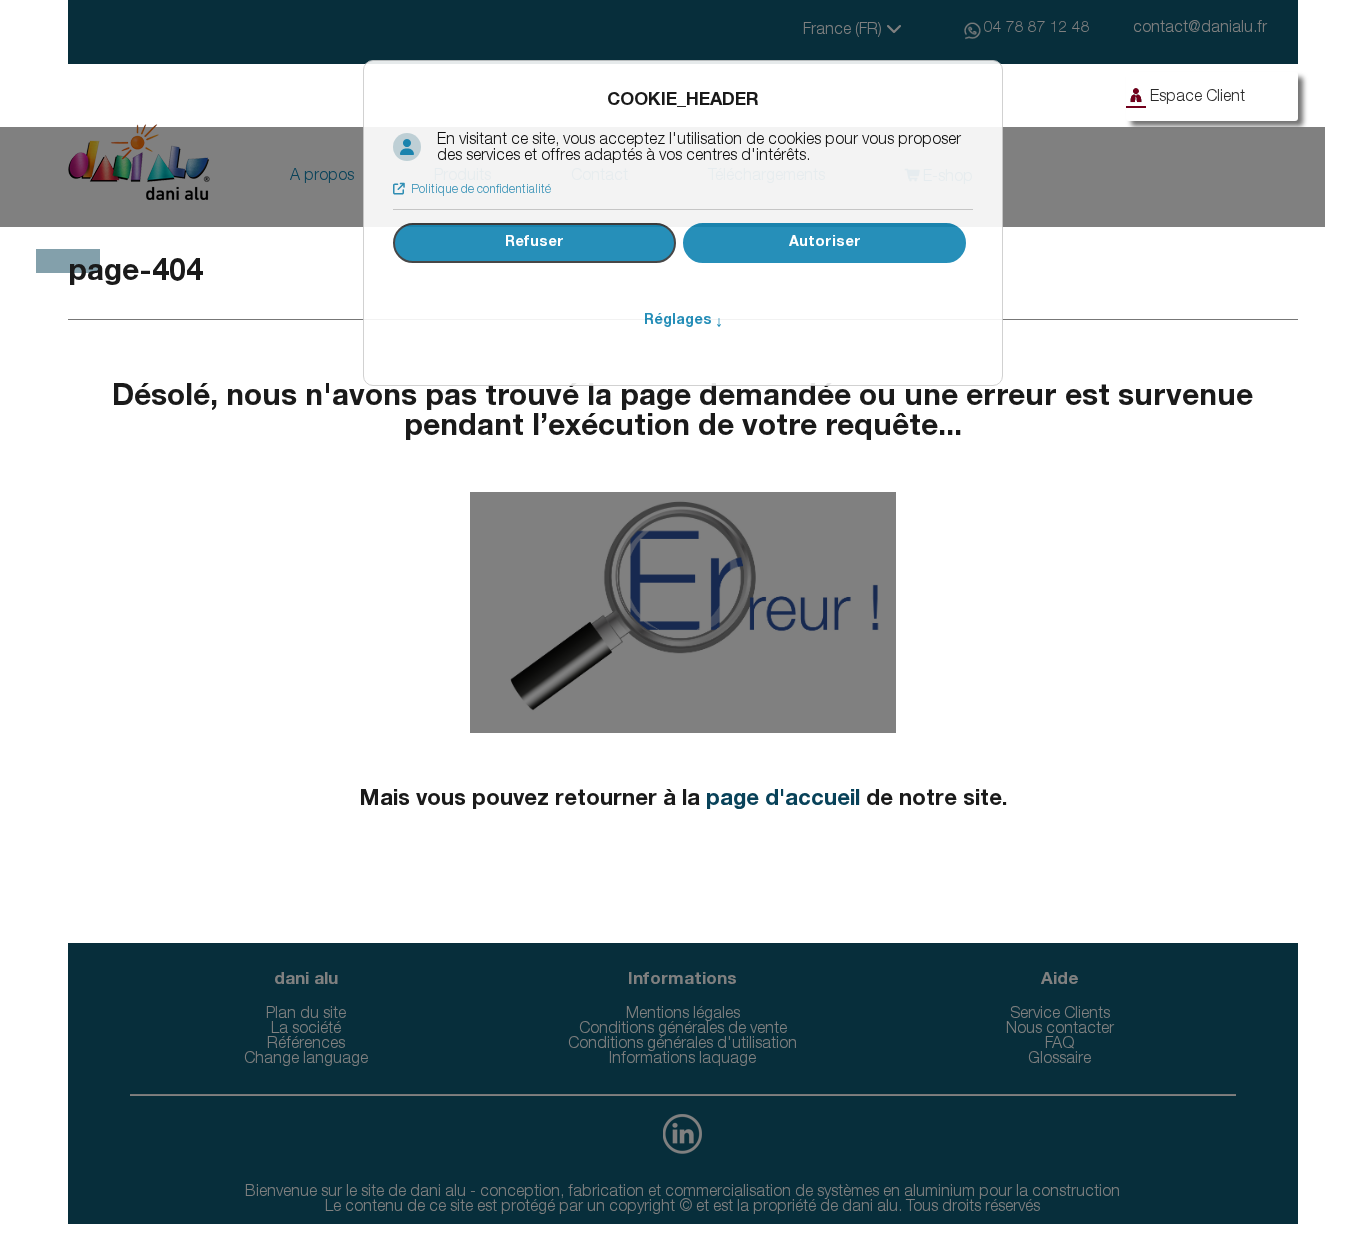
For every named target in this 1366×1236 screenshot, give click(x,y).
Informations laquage (682, 1060)
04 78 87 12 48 (1037, 29)
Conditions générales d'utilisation (682, 1045)
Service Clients (1060, 1015)
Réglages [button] (683, 321)
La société (306, 1030)
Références (306, 1045)
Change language (306, 1060)
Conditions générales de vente (683, 1030)
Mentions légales (683, 1015)
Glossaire (1059, 1060)
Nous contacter (1060, 1030)
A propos (322, 177)
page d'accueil (783, 800)
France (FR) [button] (844, 31)
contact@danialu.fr (1200, 29)
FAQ (1059, 1045)
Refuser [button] (534, 243)
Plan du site (306, 1015)
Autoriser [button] (825, 243)
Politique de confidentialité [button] (481, 190)
